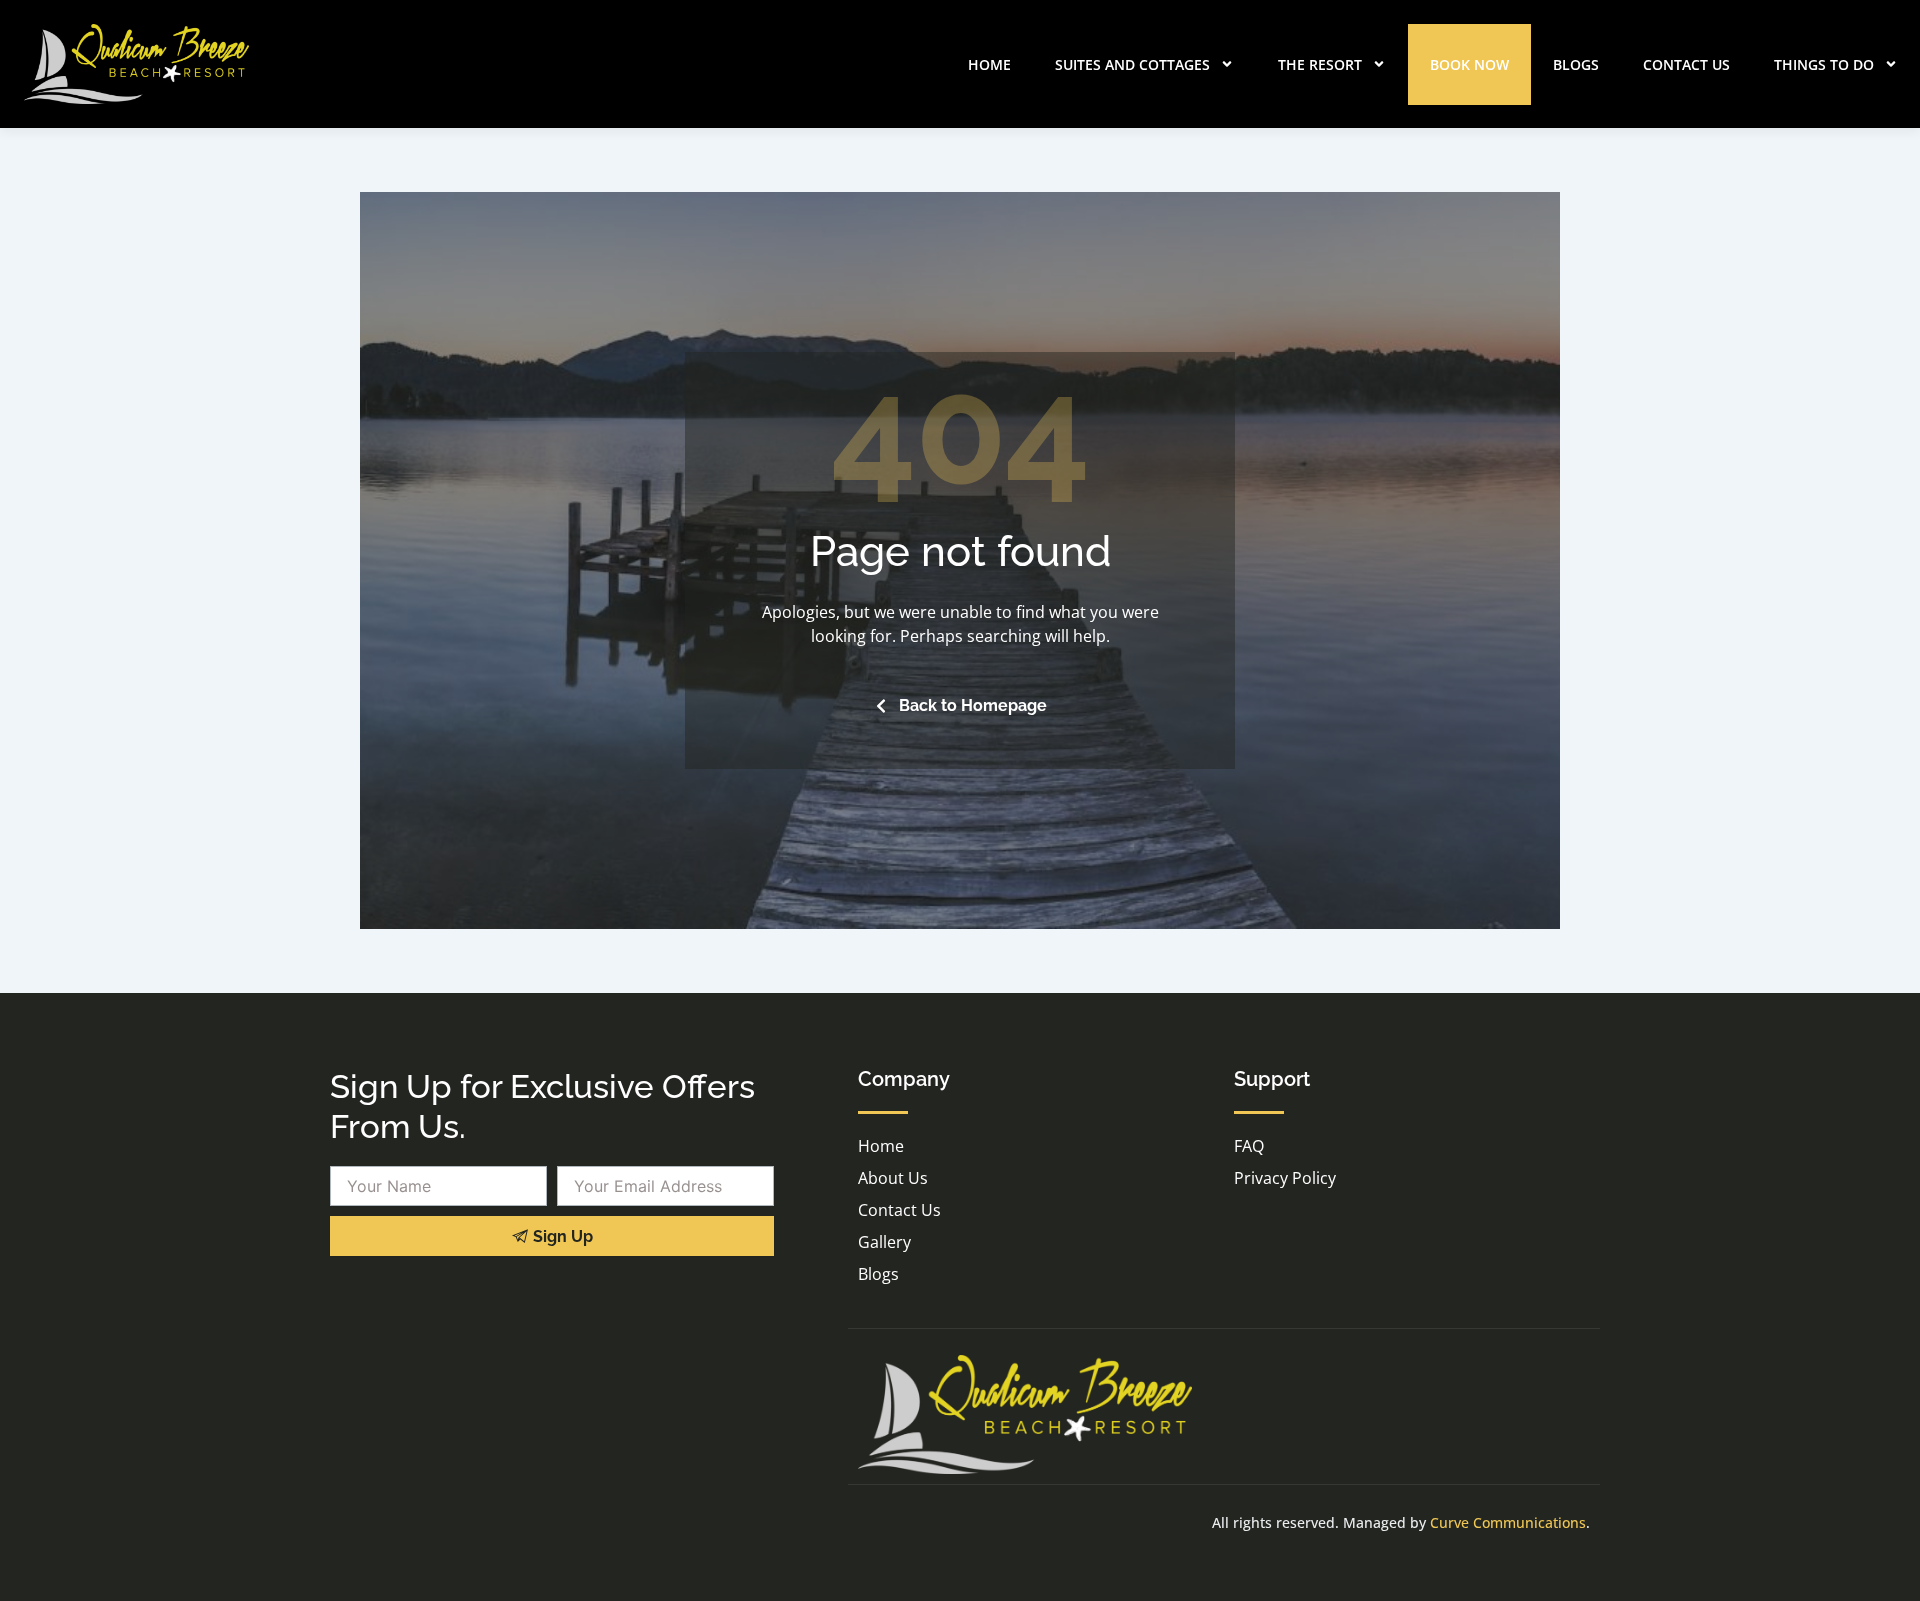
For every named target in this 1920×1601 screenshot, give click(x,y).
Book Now (1469, 64)
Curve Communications (1508, 1522)
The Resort (1320, 64)
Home (989, 64)
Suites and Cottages (1132, 64)
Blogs (1576, 64)
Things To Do (1824, 64)
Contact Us (1686, 64)
